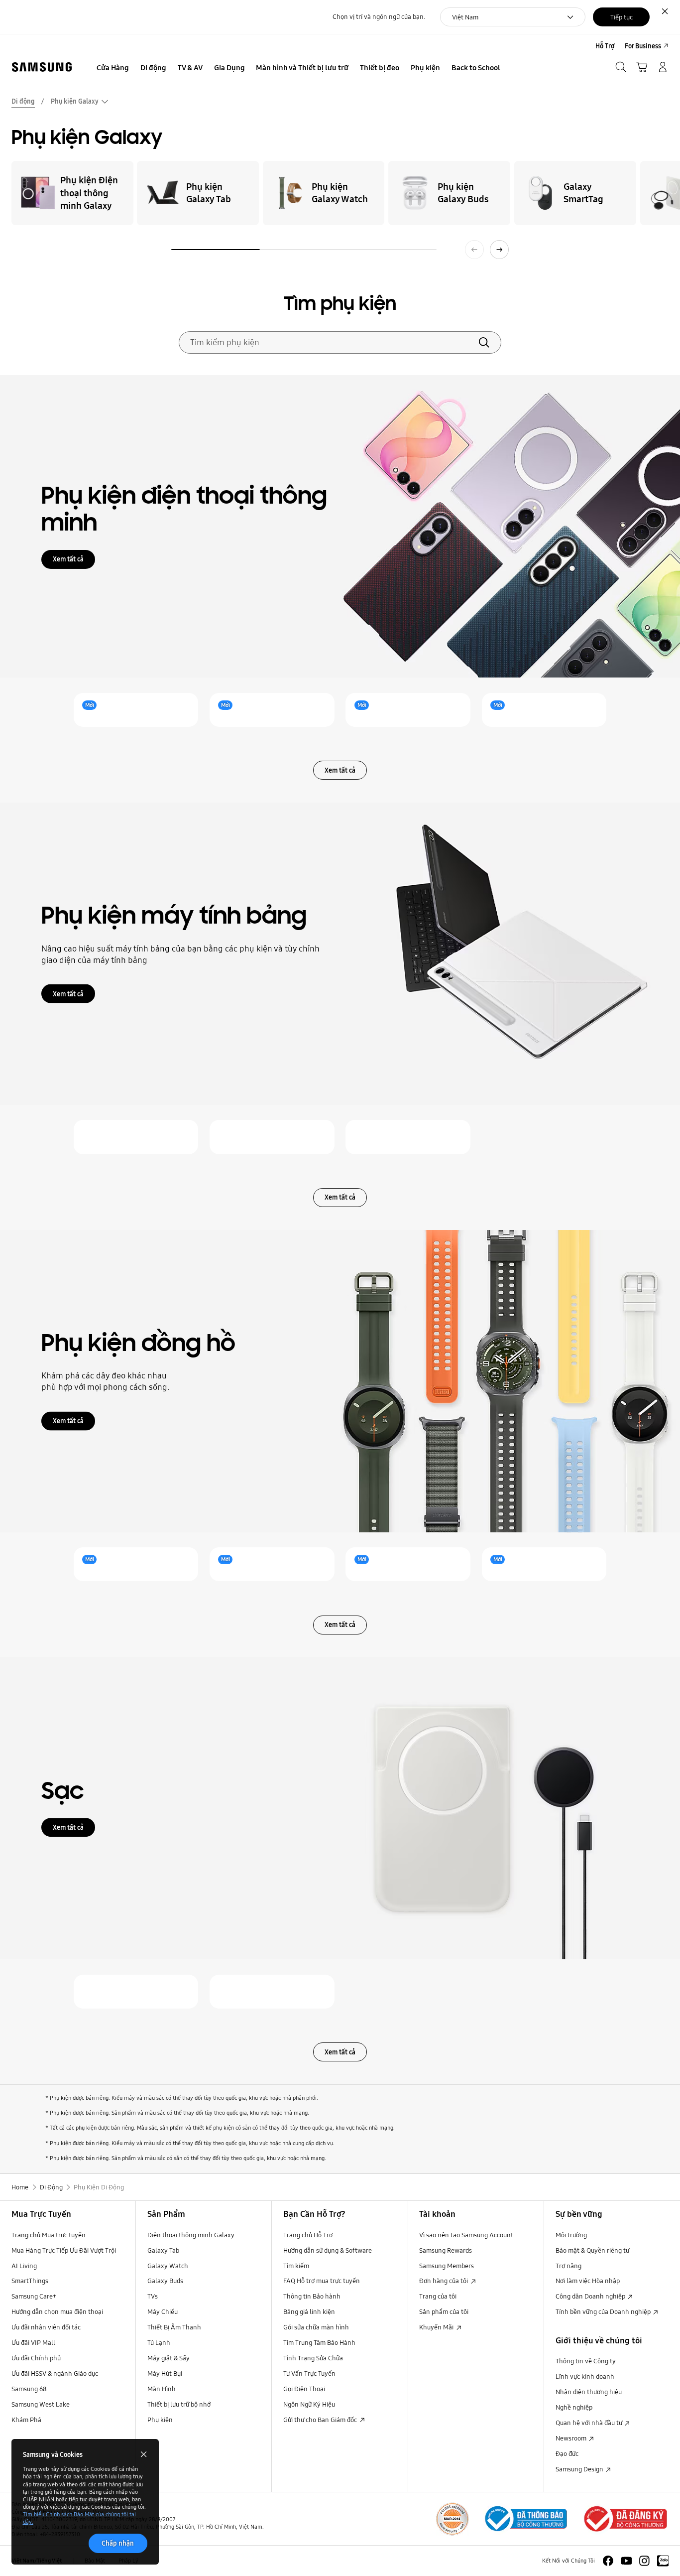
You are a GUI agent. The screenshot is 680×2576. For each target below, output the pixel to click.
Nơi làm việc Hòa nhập (588, 2281)
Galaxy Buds (165, 2281)
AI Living (24, 2266)
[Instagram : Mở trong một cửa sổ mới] (644, 2561)
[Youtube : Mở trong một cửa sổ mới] (626, 2561)
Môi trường (571, 2235)
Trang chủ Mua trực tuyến (49, 2235)
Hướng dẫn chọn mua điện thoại (57, 2311)
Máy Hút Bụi (165, 2373)
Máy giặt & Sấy (169, 2358)
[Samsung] (42, 67)
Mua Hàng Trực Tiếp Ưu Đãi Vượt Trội (64, 2250)
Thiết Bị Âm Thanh (174, 2327)
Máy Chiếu (163, 2311)
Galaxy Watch (168, 2266)
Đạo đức (567, 2453)
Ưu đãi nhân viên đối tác (46, 2327)
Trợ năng (568, 2266)
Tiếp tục (622, 17)
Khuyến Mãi (437, 2327)
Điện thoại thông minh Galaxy (191, 2235)
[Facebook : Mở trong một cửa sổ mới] (608, 2561)
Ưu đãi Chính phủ (36, 2358)
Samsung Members (447, 2266)
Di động (23, 101)
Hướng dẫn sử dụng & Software (328, 2250)
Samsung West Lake (41, 2404)
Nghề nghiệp (574, 2407)
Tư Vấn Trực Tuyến (309, 2373)
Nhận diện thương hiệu (589, 2392)
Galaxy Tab (163, 2250)
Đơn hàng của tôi (444, 2281)
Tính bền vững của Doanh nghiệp (604, 2311)
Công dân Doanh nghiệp (591, 2296)
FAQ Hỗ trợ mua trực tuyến (322, 2281)
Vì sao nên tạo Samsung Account (466, 2235)
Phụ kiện (160, 2420)
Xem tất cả (68, 559)
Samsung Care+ (34, 2296)
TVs (153, 2296)
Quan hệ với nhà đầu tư (590, 2423)
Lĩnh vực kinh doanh (585, 2376)
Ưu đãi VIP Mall (33, 2342)
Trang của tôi (438, 2296)
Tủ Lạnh (159, 2342)
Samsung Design (580, 2469)
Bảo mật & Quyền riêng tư (592, 2250)
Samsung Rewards (446, 2250)
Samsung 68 (29, 2389)
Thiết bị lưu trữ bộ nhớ (179, 2404)
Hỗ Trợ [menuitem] (605, 46)
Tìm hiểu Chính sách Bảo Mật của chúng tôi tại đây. (79, 2518)
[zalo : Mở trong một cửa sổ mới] (663, 2561)
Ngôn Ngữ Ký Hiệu (309, 2404)
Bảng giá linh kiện (309, 2311)
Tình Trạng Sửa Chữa (313, 2358)
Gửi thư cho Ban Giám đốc (321, 2420)
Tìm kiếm (296, 2266)
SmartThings (30, 2281)
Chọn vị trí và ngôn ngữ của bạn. (379, 17)
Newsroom (572, 2438)
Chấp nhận (118, 2543)
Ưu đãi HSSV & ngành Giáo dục (55, 2373)
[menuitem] (113, 68)
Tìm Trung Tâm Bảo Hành (319, 2342)
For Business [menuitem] (643, 46)
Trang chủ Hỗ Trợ (308, 2235)
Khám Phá (26, 2420)
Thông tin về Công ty (586, 2361)
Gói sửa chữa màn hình (316, 2327)
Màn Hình (162, 2389)
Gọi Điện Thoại (304, 2389)
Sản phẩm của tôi (444, 2311)
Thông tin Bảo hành (312, 2296)
